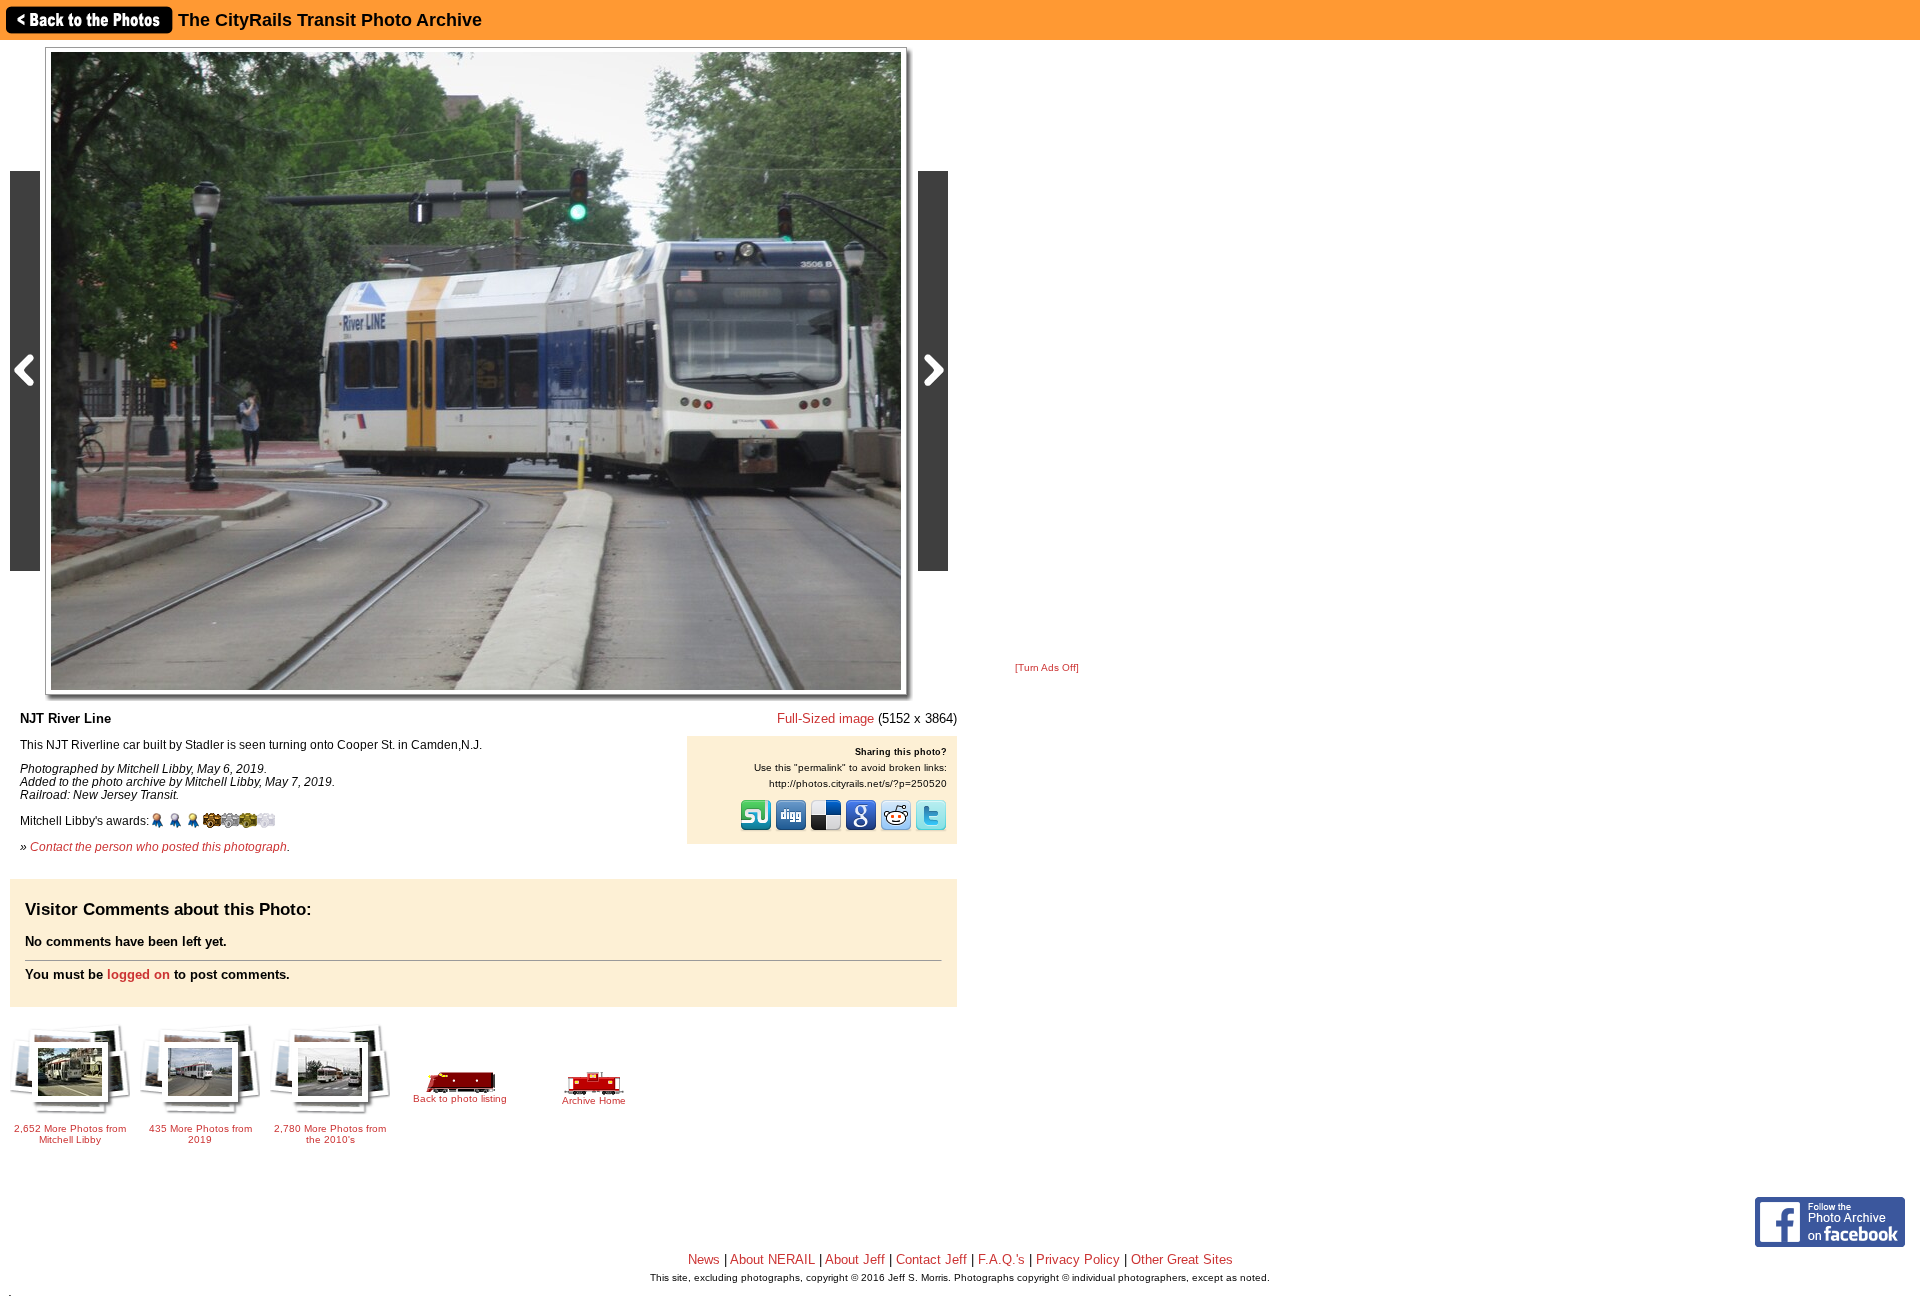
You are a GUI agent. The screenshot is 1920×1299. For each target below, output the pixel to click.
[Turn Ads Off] (1047, 667)
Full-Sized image (825, 718)
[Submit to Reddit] (896, 829)
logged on (138, 974)
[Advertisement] (1047, 352)
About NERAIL (772, 1259)
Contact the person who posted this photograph (158, 846)
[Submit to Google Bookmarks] (861, 829)
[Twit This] (931, 829)
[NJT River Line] (476, 370)
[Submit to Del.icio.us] (826, 829)
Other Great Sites (1182, 1259)
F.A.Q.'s (1001, 1259)
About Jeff (855, 1259)
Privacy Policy (1078, 1259)
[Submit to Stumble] (756, 829)
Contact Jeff (931, 1259)
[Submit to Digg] (791, 829)
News (704, 1259)
